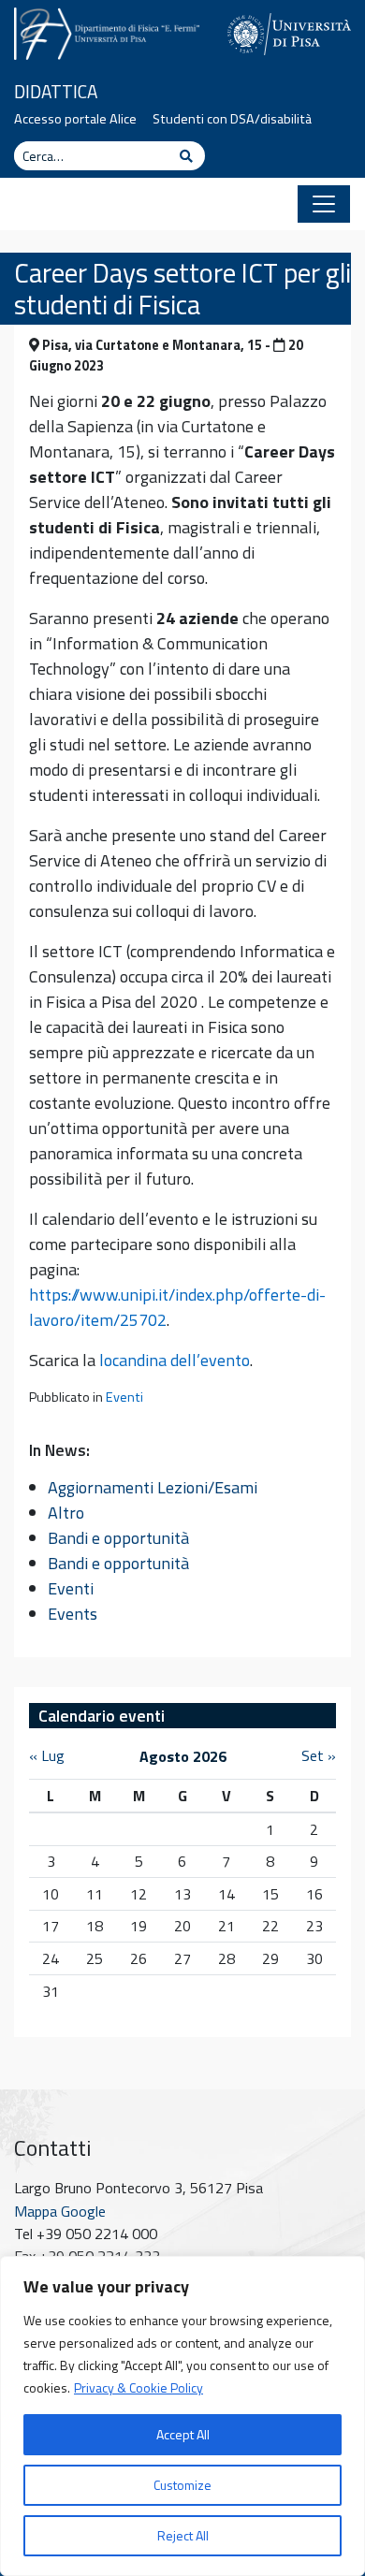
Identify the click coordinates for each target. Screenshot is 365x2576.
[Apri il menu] (324, 204)
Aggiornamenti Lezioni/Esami (153, 1487)
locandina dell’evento (175, 1360)
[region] (182, 2416)
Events (73, 1614)
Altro (66, 1513)
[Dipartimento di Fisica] (107, 31)
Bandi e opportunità (118, 1538)
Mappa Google (60, 2211)
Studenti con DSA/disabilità (232, 119)
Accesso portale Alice (75, 119)
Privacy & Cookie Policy (139, 2387)
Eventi (124, 1397)
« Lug (47, 1755)
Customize (182, 2485)
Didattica (56, 91)
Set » (319, 1755)
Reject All (183, 2535)
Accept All (183, 2434)
